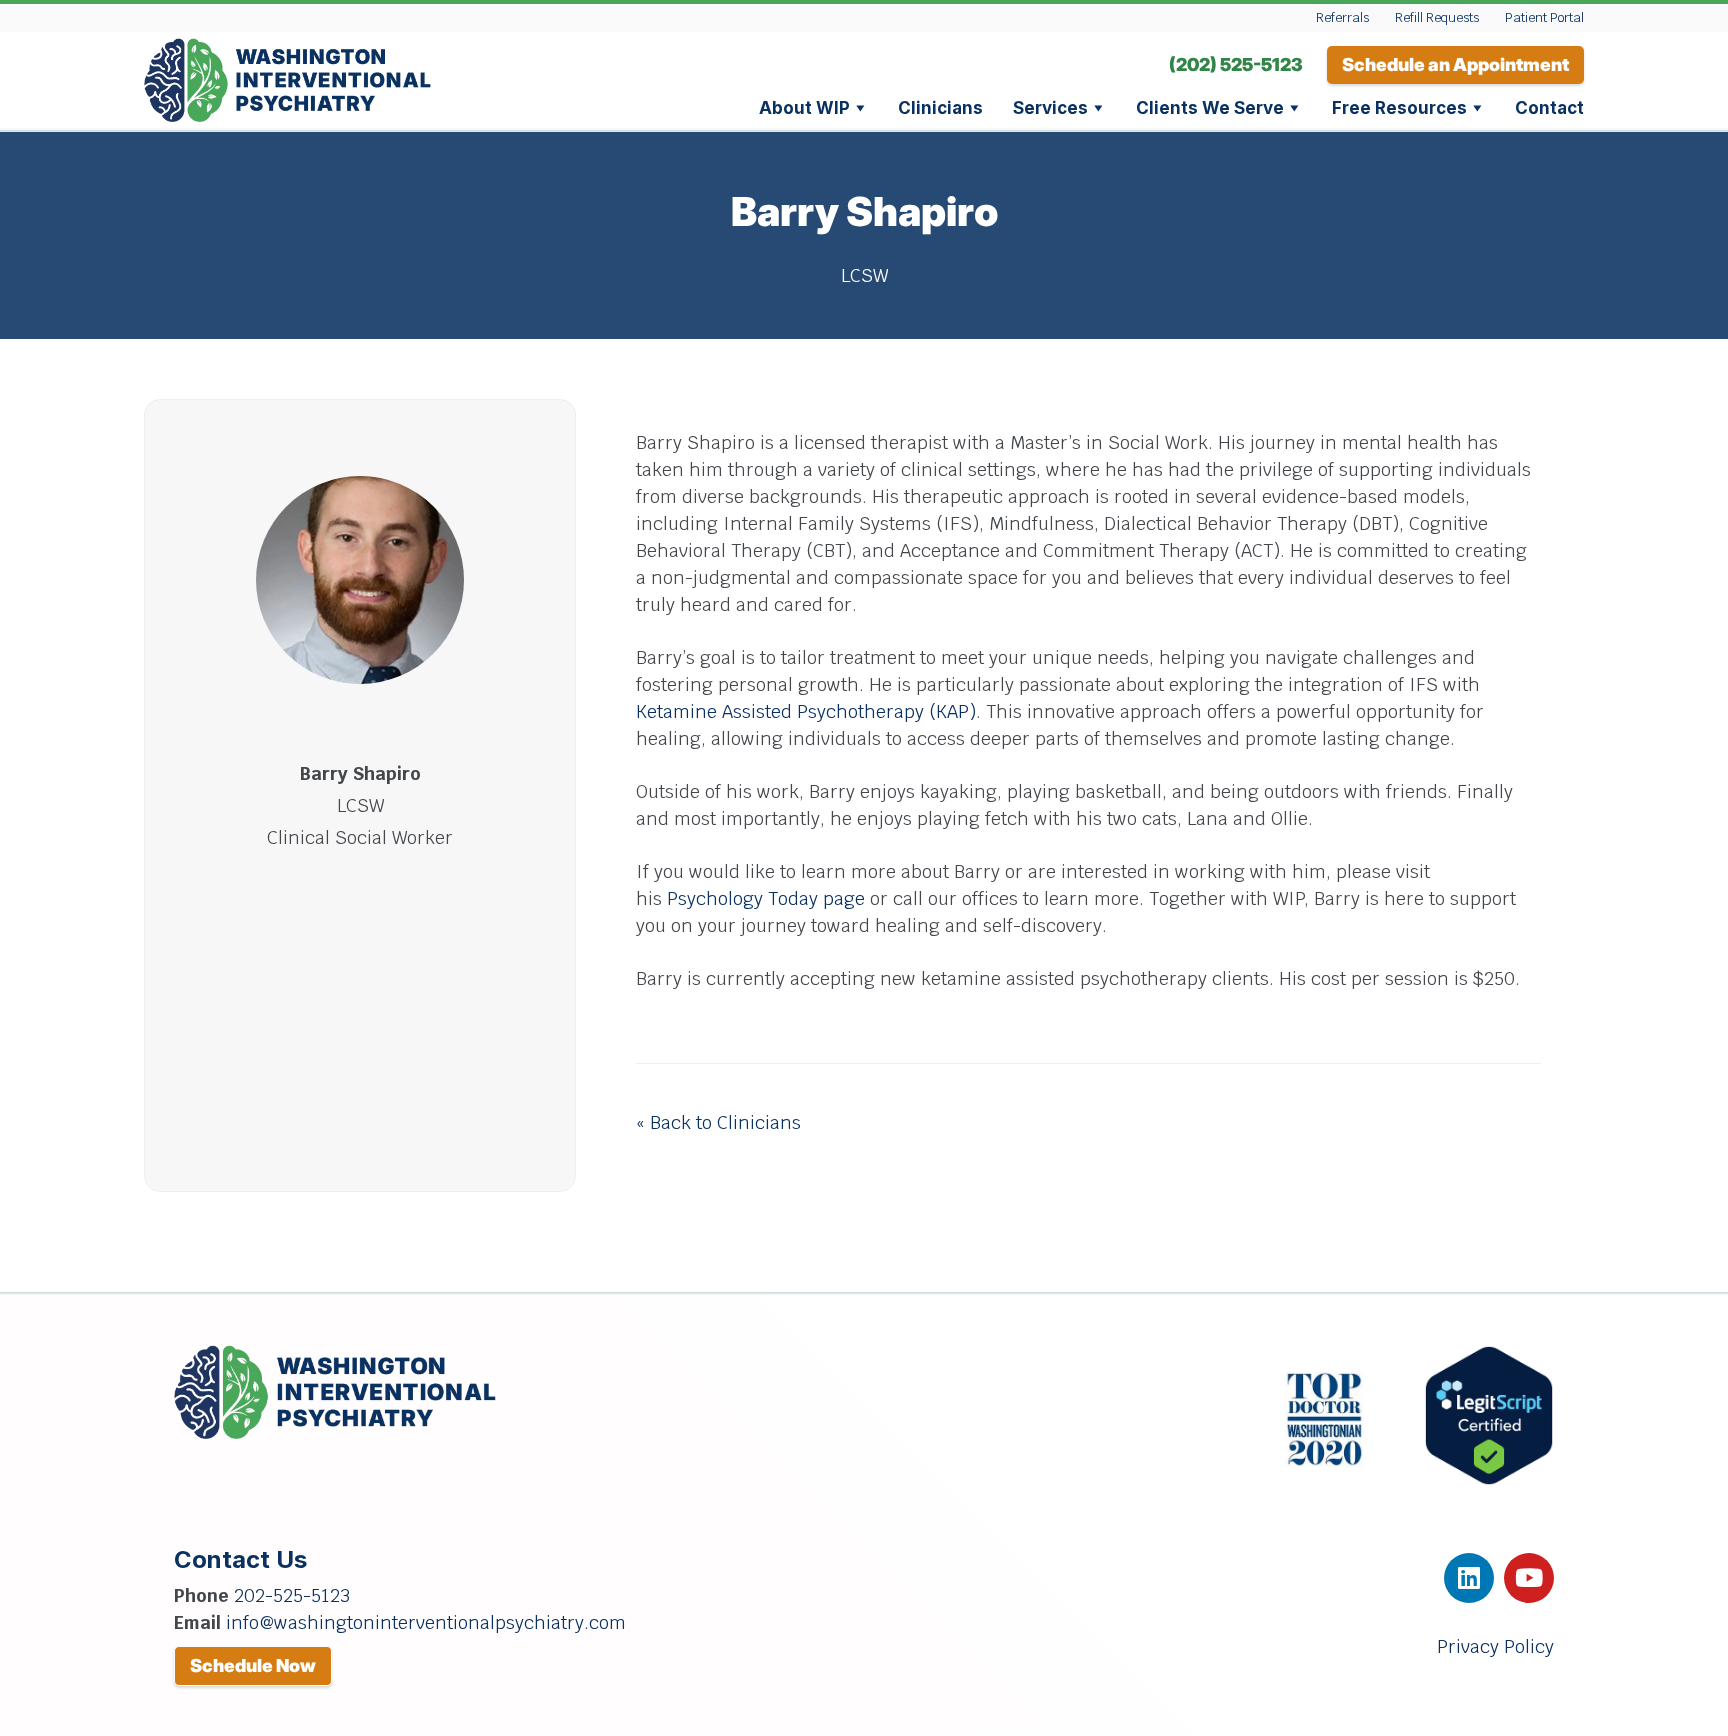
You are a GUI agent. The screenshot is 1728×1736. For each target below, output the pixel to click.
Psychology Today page (766, 898)
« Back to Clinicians (718, 1122)
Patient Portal (1544, 17)
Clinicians (940, 108)
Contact (1549, 108)
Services (1050, 108)
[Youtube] (1529, 1578)
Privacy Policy (1495, 1646)
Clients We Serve (1210, 108)
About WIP (804, 108)
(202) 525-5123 (1236, 64)
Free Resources (1399, 108)
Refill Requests (1437, 17)
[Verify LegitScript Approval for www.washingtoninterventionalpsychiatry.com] (1489, 1479)
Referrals (1342, 17)
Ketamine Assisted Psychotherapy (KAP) (806, 711)
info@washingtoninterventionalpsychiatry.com (426, 1622)
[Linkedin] (1469, 1578)
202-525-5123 (292, 1595)
